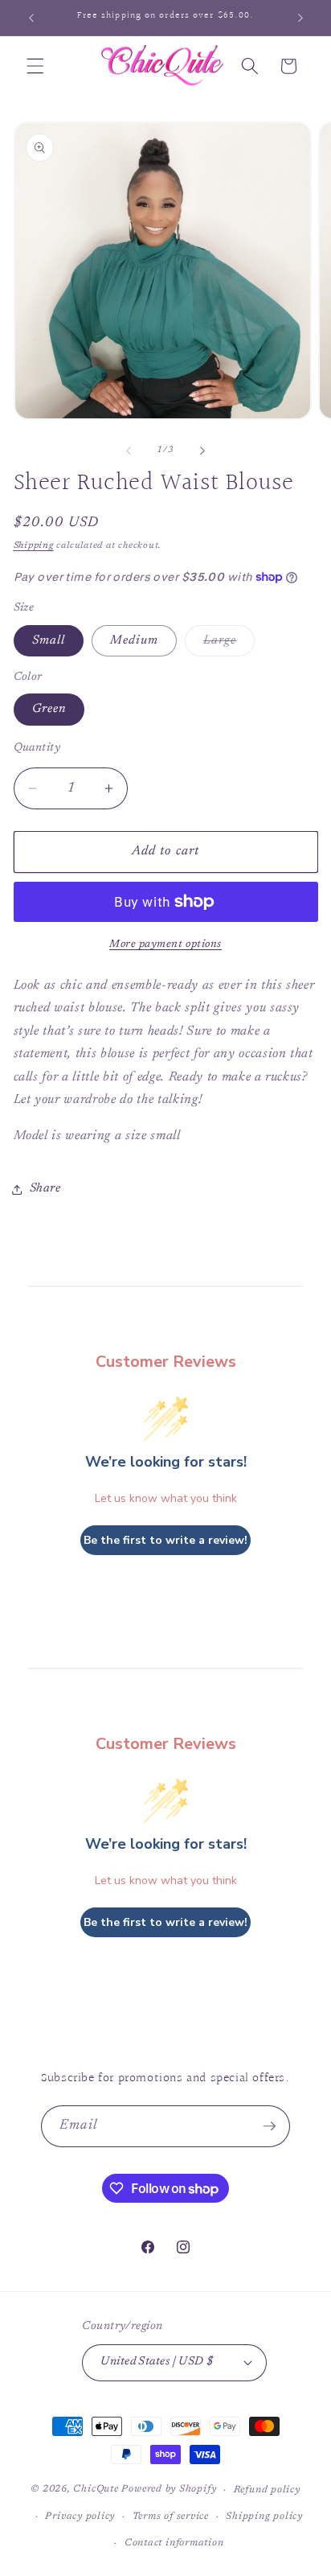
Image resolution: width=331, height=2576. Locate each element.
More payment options (165, 944)
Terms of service (171, 2516)
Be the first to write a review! (165, 1540)
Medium (134, 641)
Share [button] (45, 1189)
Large (229, 645)
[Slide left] (129, 451)
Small (49, 641)
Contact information (174, 2543)
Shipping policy (264, 2516)
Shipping (34, 546)
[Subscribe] (269, 2126)
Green (49, 709)
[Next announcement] (300, 18)
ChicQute (96, 2490)
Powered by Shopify (169, 2490)
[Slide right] (202, 451)
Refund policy (267, 2490)
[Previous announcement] (31, 18)
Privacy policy (80, 2516)
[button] (35, 66)
